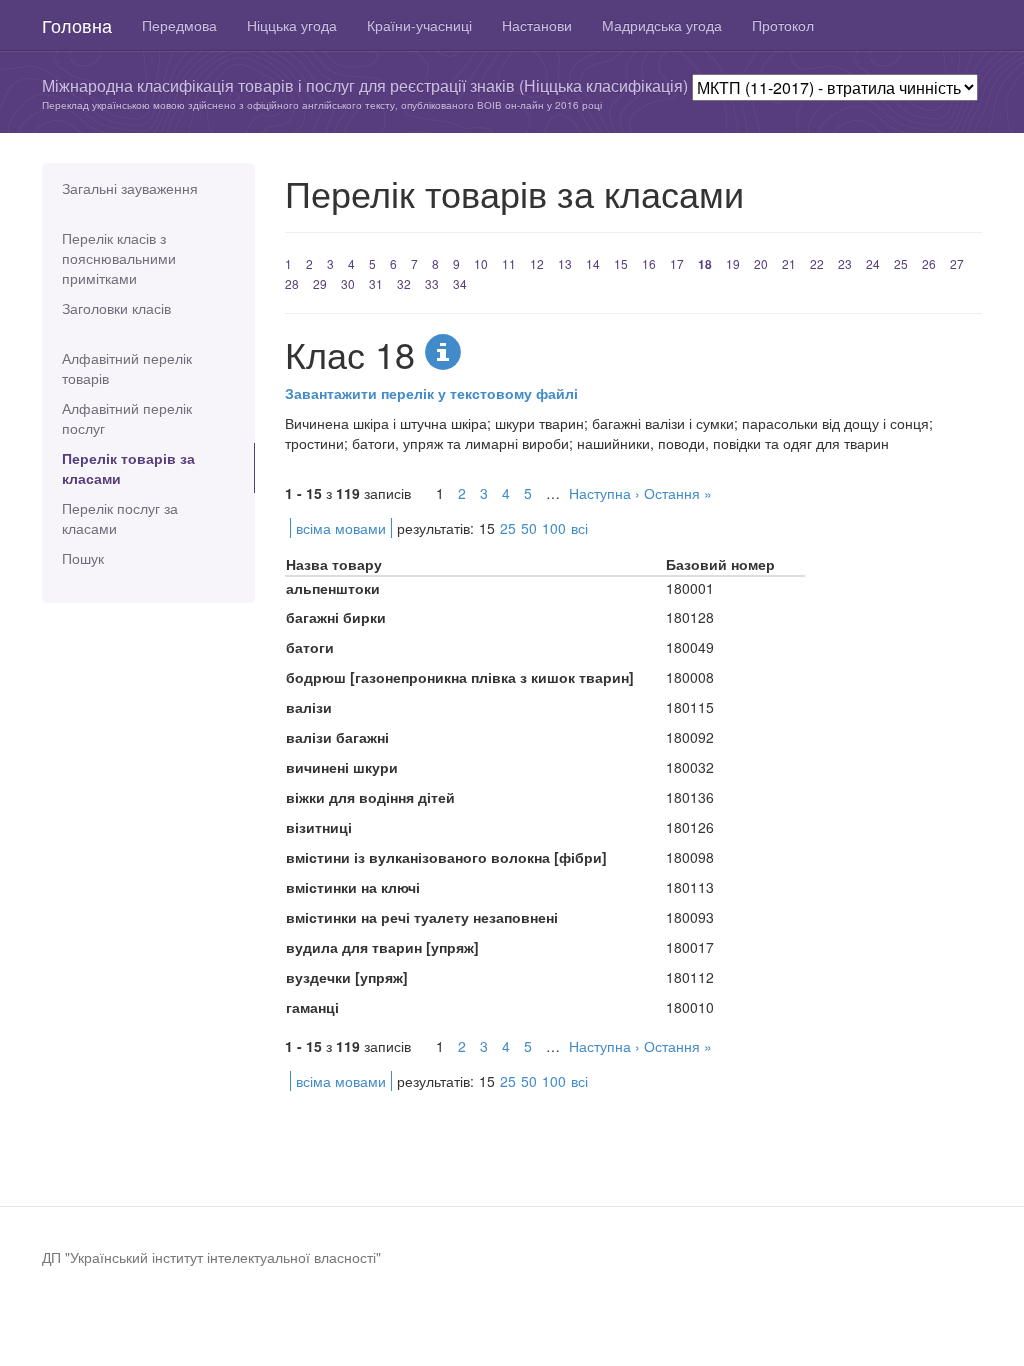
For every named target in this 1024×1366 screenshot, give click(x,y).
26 (929, 263)
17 (677, 263)
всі (579, 528)
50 (529, 528)
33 (432, 283)
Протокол (783, 25)
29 (320, 283)
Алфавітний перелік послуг (127, 418)
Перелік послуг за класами (120, 518)
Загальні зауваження (130, 188)
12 (537, 263)
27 (957, 263)
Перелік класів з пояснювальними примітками (119, 258)
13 (565, 263)
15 (621, 263)
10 (481, 263)
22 (817, 263)
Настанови (537, 25)
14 (593, 263)
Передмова (179, 25)
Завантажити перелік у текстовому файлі (431, 393)
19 (733, 263)
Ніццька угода (292, 25)
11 (509, 263)
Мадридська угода (662, 25)
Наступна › (604, 493)
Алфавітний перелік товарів (127, 368)
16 (649, 263)
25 (901, 263)
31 (376, 283)
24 (873, 263)
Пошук (83, 558)
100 (554, 528)
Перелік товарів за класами (128, 468)
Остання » (678, 493)
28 (292, 283)
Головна (77, 25)
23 (845, 263)
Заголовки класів (116, 308)
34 (460, 283)
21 (789, 263)
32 (404, 283)
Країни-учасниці (419, 25)
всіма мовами (341, 528)
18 (705, 264)
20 (761, 263)
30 (348, 283)
